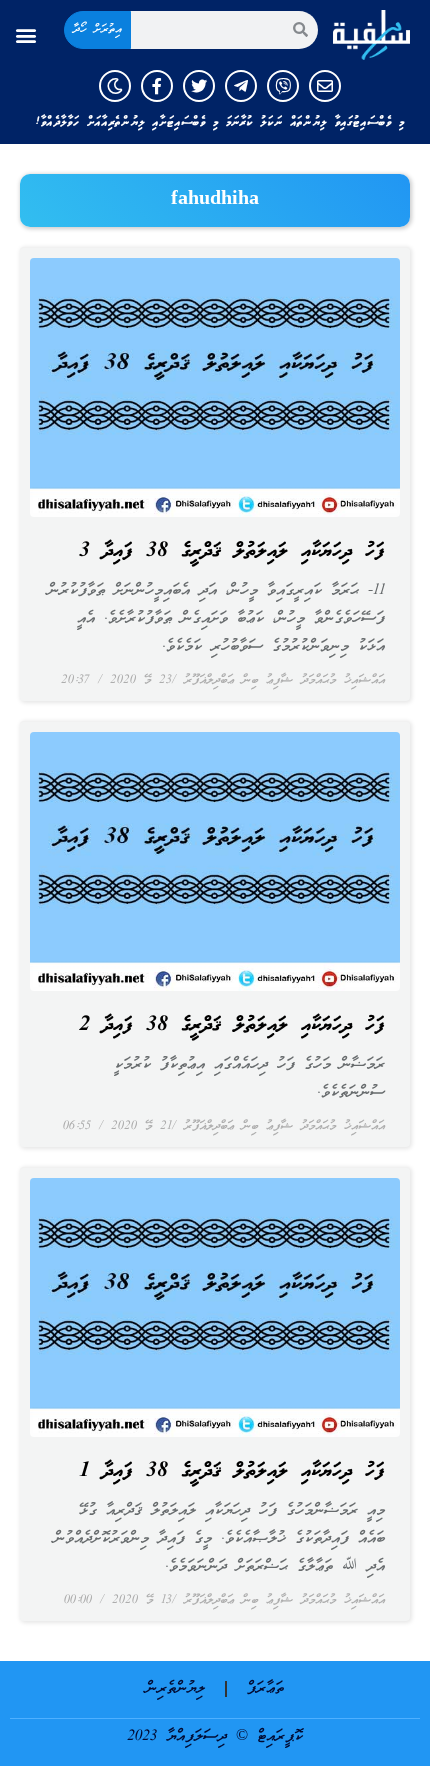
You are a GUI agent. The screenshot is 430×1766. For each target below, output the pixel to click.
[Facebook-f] (157, 86)
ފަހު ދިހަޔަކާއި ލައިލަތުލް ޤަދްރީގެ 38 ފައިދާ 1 (232, 1472)
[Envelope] (325, 86)
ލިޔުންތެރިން (175, 1689)
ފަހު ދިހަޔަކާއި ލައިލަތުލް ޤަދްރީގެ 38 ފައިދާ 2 (232, 1026)
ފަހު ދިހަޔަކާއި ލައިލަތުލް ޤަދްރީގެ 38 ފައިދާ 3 (232, 552)
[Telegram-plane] (241, 86)
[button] (26, 34)
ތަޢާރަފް (265, 1689)
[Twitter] (199, 86)
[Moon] (115, 86)
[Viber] (283, 86)
